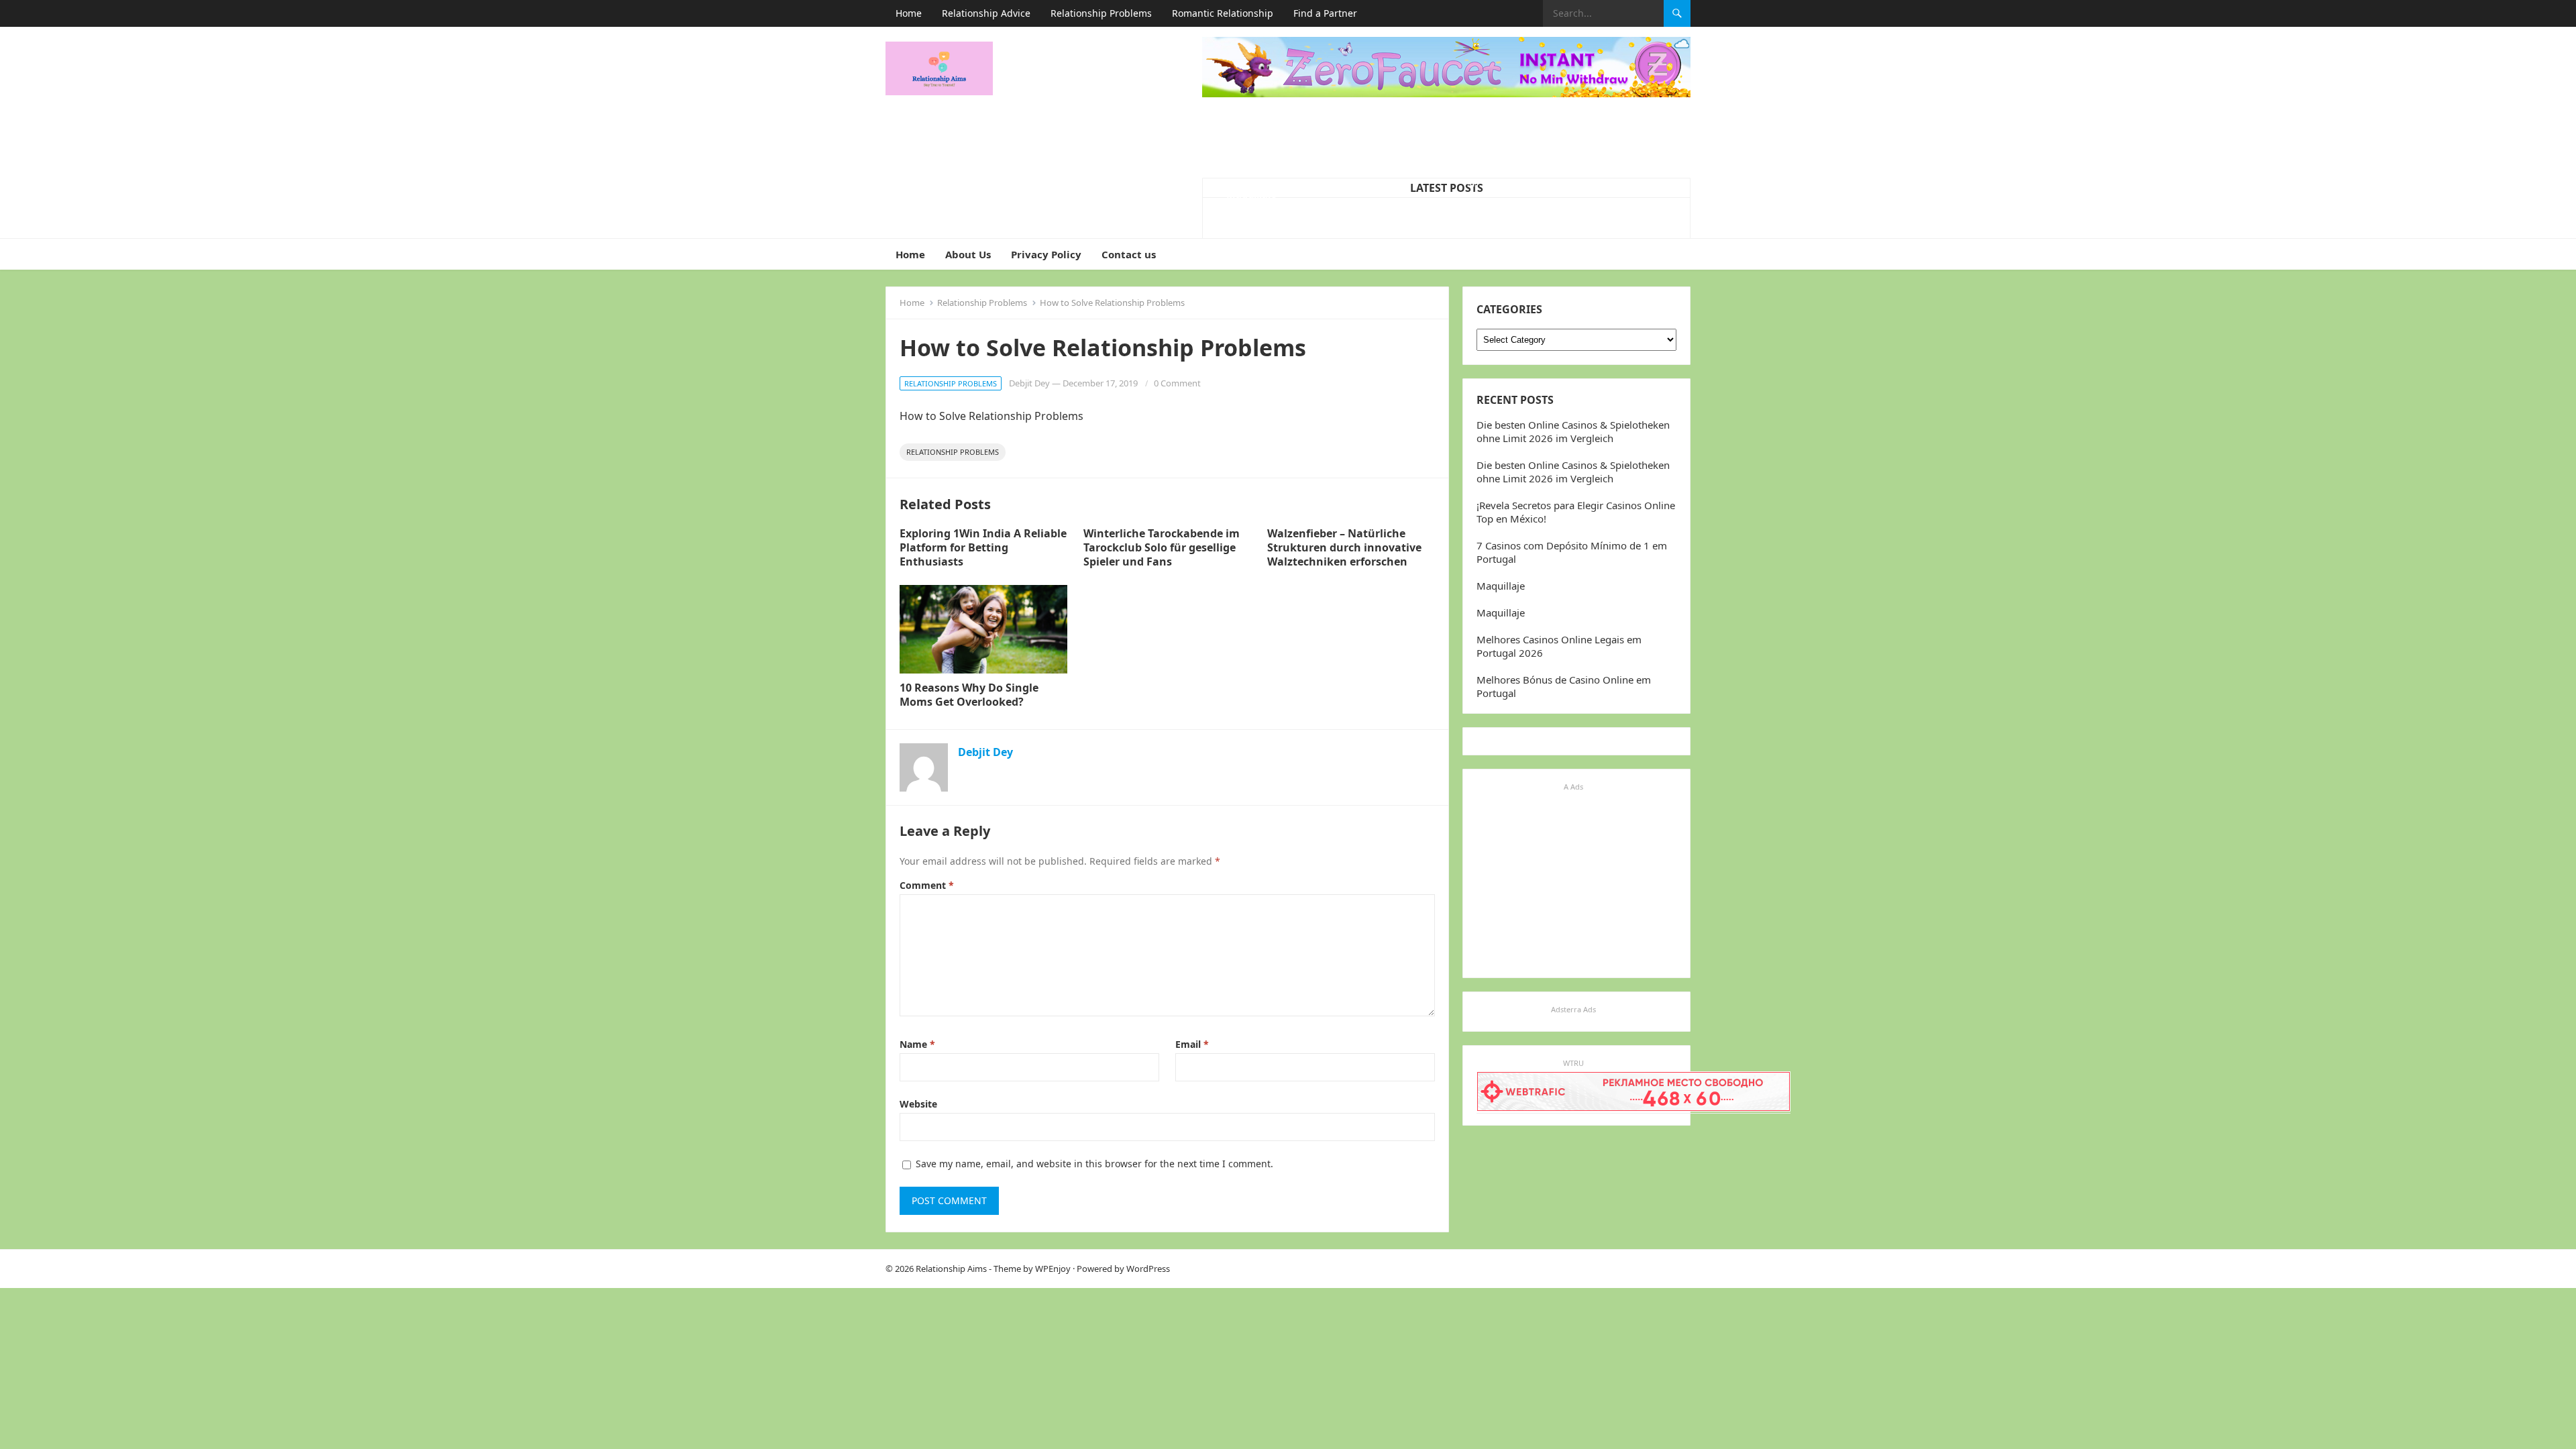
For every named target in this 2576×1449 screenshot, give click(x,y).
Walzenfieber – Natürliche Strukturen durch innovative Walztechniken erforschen (1344, 547)
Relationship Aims (951, 1269)
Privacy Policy (1046, 254)
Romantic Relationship (1223, 13)
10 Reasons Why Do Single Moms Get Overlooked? (969, 695)
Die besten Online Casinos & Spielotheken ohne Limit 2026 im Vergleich (1573, 431)
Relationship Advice (986, 13)
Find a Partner (1325, 13)
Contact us (1129, 254)
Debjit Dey (1029, 383)
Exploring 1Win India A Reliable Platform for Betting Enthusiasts (983, 547)
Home (909, 13)
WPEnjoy (1053, 1269)
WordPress (1148, 1269)
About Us (968, 254)
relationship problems (953, 452)
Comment (927, 885)
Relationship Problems (1101, 13)
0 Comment (1177, 383)
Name (917, 1044)
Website (918, 1104)
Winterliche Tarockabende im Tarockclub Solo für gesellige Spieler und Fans (1162, 547)
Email (1192, 1044)
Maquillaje (1251, 194)
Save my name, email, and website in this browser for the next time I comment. (1094, 1164)
